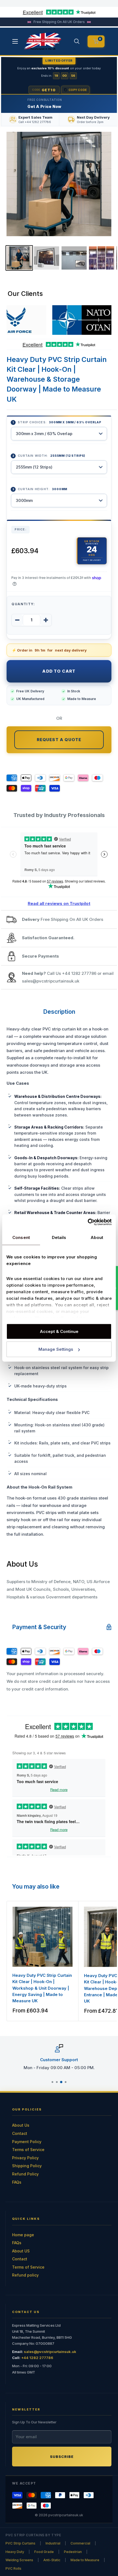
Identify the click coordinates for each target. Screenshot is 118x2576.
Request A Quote (59, 740)
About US (21, 2251)
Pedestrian (73, 2552)
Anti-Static (52, 2560)
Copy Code (78, 90)
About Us (21, 2125)
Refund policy (25, 2275)
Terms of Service (28, 2150)
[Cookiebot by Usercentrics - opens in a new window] (88, 1222)
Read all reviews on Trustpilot (59, 903)
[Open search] (77, 41)
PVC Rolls (13, 2568)
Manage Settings (56, 1349)
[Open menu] (15, 41)
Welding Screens (19, 2560)
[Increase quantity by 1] (46, 620)
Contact (20, 2133)
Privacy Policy (25, 2158)
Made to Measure (85, 2560)
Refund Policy (25, 2174)
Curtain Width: (52, 456)
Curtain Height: (43, 489)
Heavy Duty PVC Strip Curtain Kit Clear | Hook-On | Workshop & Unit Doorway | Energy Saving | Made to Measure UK (42, 1988)
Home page (23, 2235)
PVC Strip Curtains (20, 2543)
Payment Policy (27, 2142)
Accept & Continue (59, 1331)
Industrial (53, 2543)
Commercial (80, 2543)
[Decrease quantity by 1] (17, 620)
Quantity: (23, 604)
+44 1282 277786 (79, 973)
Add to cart (59, 671)
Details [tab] (59, 1237)
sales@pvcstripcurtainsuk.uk (51, 981)
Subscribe (62, 2457)
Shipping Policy (27, 2166)
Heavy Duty (15, 2552)
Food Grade (44, 2552)
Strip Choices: (60, 422)
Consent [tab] (21, 1237)
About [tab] (97, 1237)
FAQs (17, 2182)
